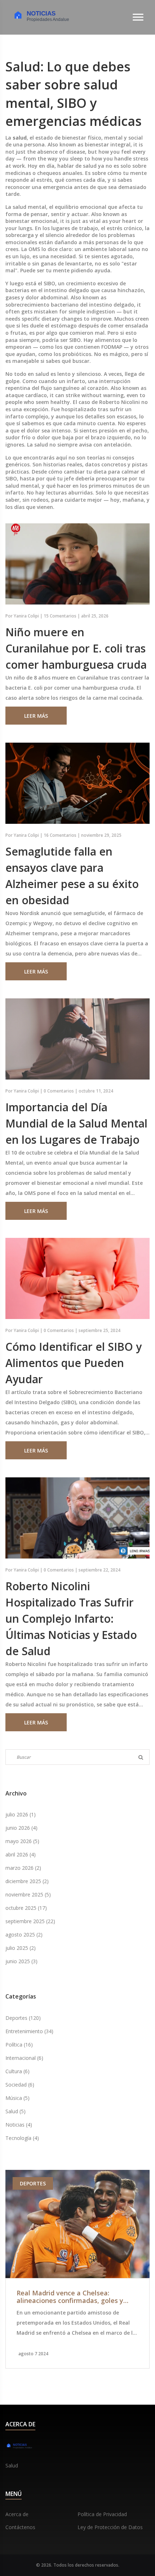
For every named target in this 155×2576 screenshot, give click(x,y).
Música (17, 2098)
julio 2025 (21, 1948)
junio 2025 (21, 1961)
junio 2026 (21, 1828)
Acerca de (17, 2514)
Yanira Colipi (26, 616)
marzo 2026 (23, 1868)
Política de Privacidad (102, 2514)
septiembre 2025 (30, 1921)
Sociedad (20, 2085)
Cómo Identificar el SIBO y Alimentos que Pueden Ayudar (74, 1363)
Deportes (23, 2018)
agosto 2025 (24, 1935)
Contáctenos (20, 2527)
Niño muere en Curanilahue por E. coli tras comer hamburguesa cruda (76, 648)
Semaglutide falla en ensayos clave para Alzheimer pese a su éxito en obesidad (72, 876)
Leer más (36, 716)
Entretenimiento (29, 2031)
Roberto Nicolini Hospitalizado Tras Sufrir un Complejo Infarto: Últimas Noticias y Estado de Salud (71, 1619)
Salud (15, 2111)
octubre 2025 (26, 1908)
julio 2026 (21, 1814)
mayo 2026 (22, 1841)
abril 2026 (21, 1854)
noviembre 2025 (28, 1894)
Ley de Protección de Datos (110, 2527)
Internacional (24, 2058)
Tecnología (22, 2138)
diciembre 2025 (27, 1881)
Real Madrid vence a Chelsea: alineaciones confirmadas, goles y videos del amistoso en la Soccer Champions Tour (70, 2297)
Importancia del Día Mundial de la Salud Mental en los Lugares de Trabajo (76, 1123)
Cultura (17, 2071)
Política (19, 2045)
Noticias (19, 2125)
